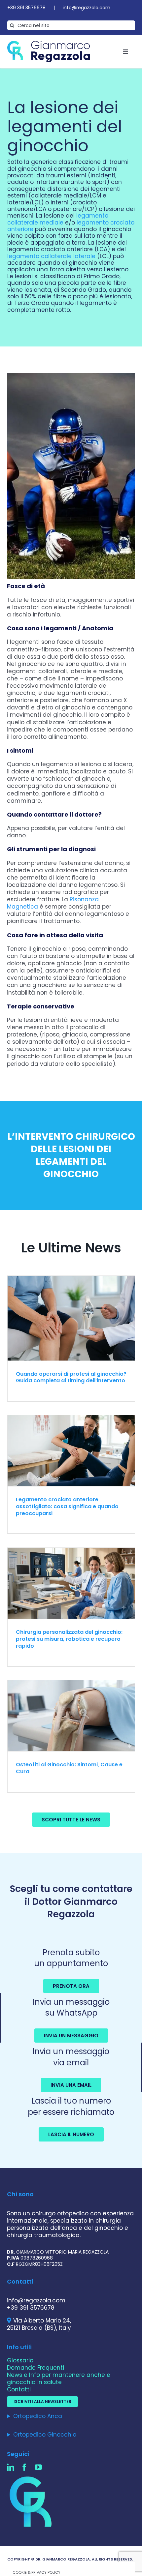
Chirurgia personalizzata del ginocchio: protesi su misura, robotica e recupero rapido (69, 1639)
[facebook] (24, 2467)
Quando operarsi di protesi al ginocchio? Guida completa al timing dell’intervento (71, 1377)
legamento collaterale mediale (58, 219)
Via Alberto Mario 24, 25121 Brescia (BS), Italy (39, 2324)
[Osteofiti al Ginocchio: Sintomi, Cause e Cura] (71, 1716)
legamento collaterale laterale (51, 256)
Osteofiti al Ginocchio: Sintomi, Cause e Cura (69, 1768)
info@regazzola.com (87, 8)
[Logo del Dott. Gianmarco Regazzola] (49, 44)
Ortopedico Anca (38, 2416)
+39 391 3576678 (26, 8)
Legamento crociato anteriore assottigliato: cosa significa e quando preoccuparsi (67, 1506)
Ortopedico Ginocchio (45, 2435)
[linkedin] (11, 2467)
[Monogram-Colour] (32, 2477)
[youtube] (38, 2467)
